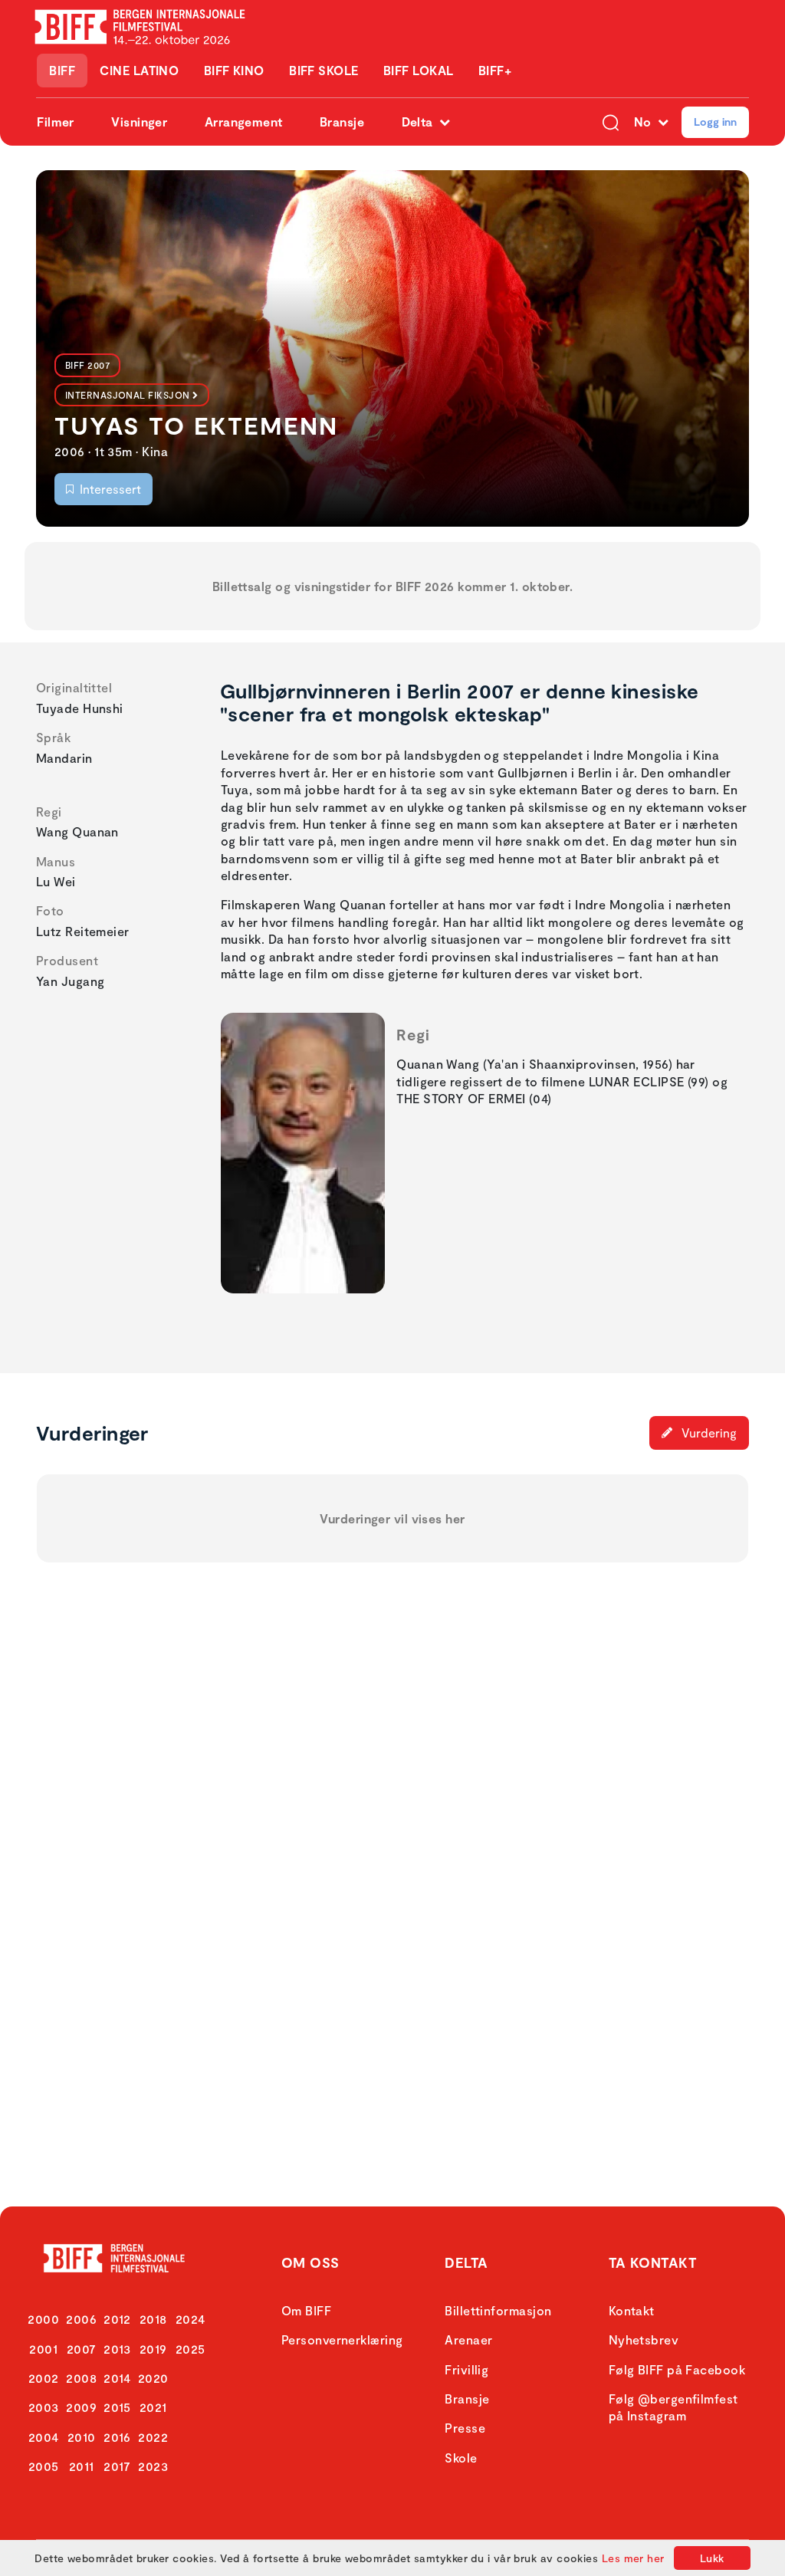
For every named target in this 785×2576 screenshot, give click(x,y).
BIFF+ (495, 70)
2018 (153, 2319)
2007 (82, 2349)
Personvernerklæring (342, 2339)
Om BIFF (306, 2310)
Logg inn (715, 122)
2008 (81, 2378)
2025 (191, 2349)
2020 (153, 2378)
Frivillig (466, 2369)
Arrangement (244, 122)
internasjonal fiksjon (127, 395)
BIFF (62, 70)
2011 (82, 2466)
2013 (117, 2349)
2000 (43, 2319)
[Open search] (611, 122)
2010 (82, 2437)
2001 (43, 2349)
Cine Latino (139, 70)
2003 (44, 2407)
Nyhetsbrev (644, 2339)
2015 (117, 2407)
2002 (44, 2378)
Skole (461, 2458)
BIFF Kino (234, 70)
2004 (44, 2437)
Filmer (56, 122)
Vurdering (708, 1433)
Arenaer (468, 2339)
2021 (153, 2407)
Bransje (342, 122)
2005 (44, 2466)
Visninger (139, 122)
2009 (81, 2407)
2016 (117, 2437)
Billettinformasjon (498, 2310)
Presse (465, 2428)
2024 (191, 2319)
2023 (153, 2466)
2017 (117, 2466)
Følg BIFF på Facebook (677, 2369)
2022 (153, 2437)
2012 (117, 2319)
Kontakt (632, 2310)
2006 (81, 2319)
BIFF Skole (324, 70)
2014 (117, 2378)
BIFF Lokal (419, 70)
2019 (153, 2349)
